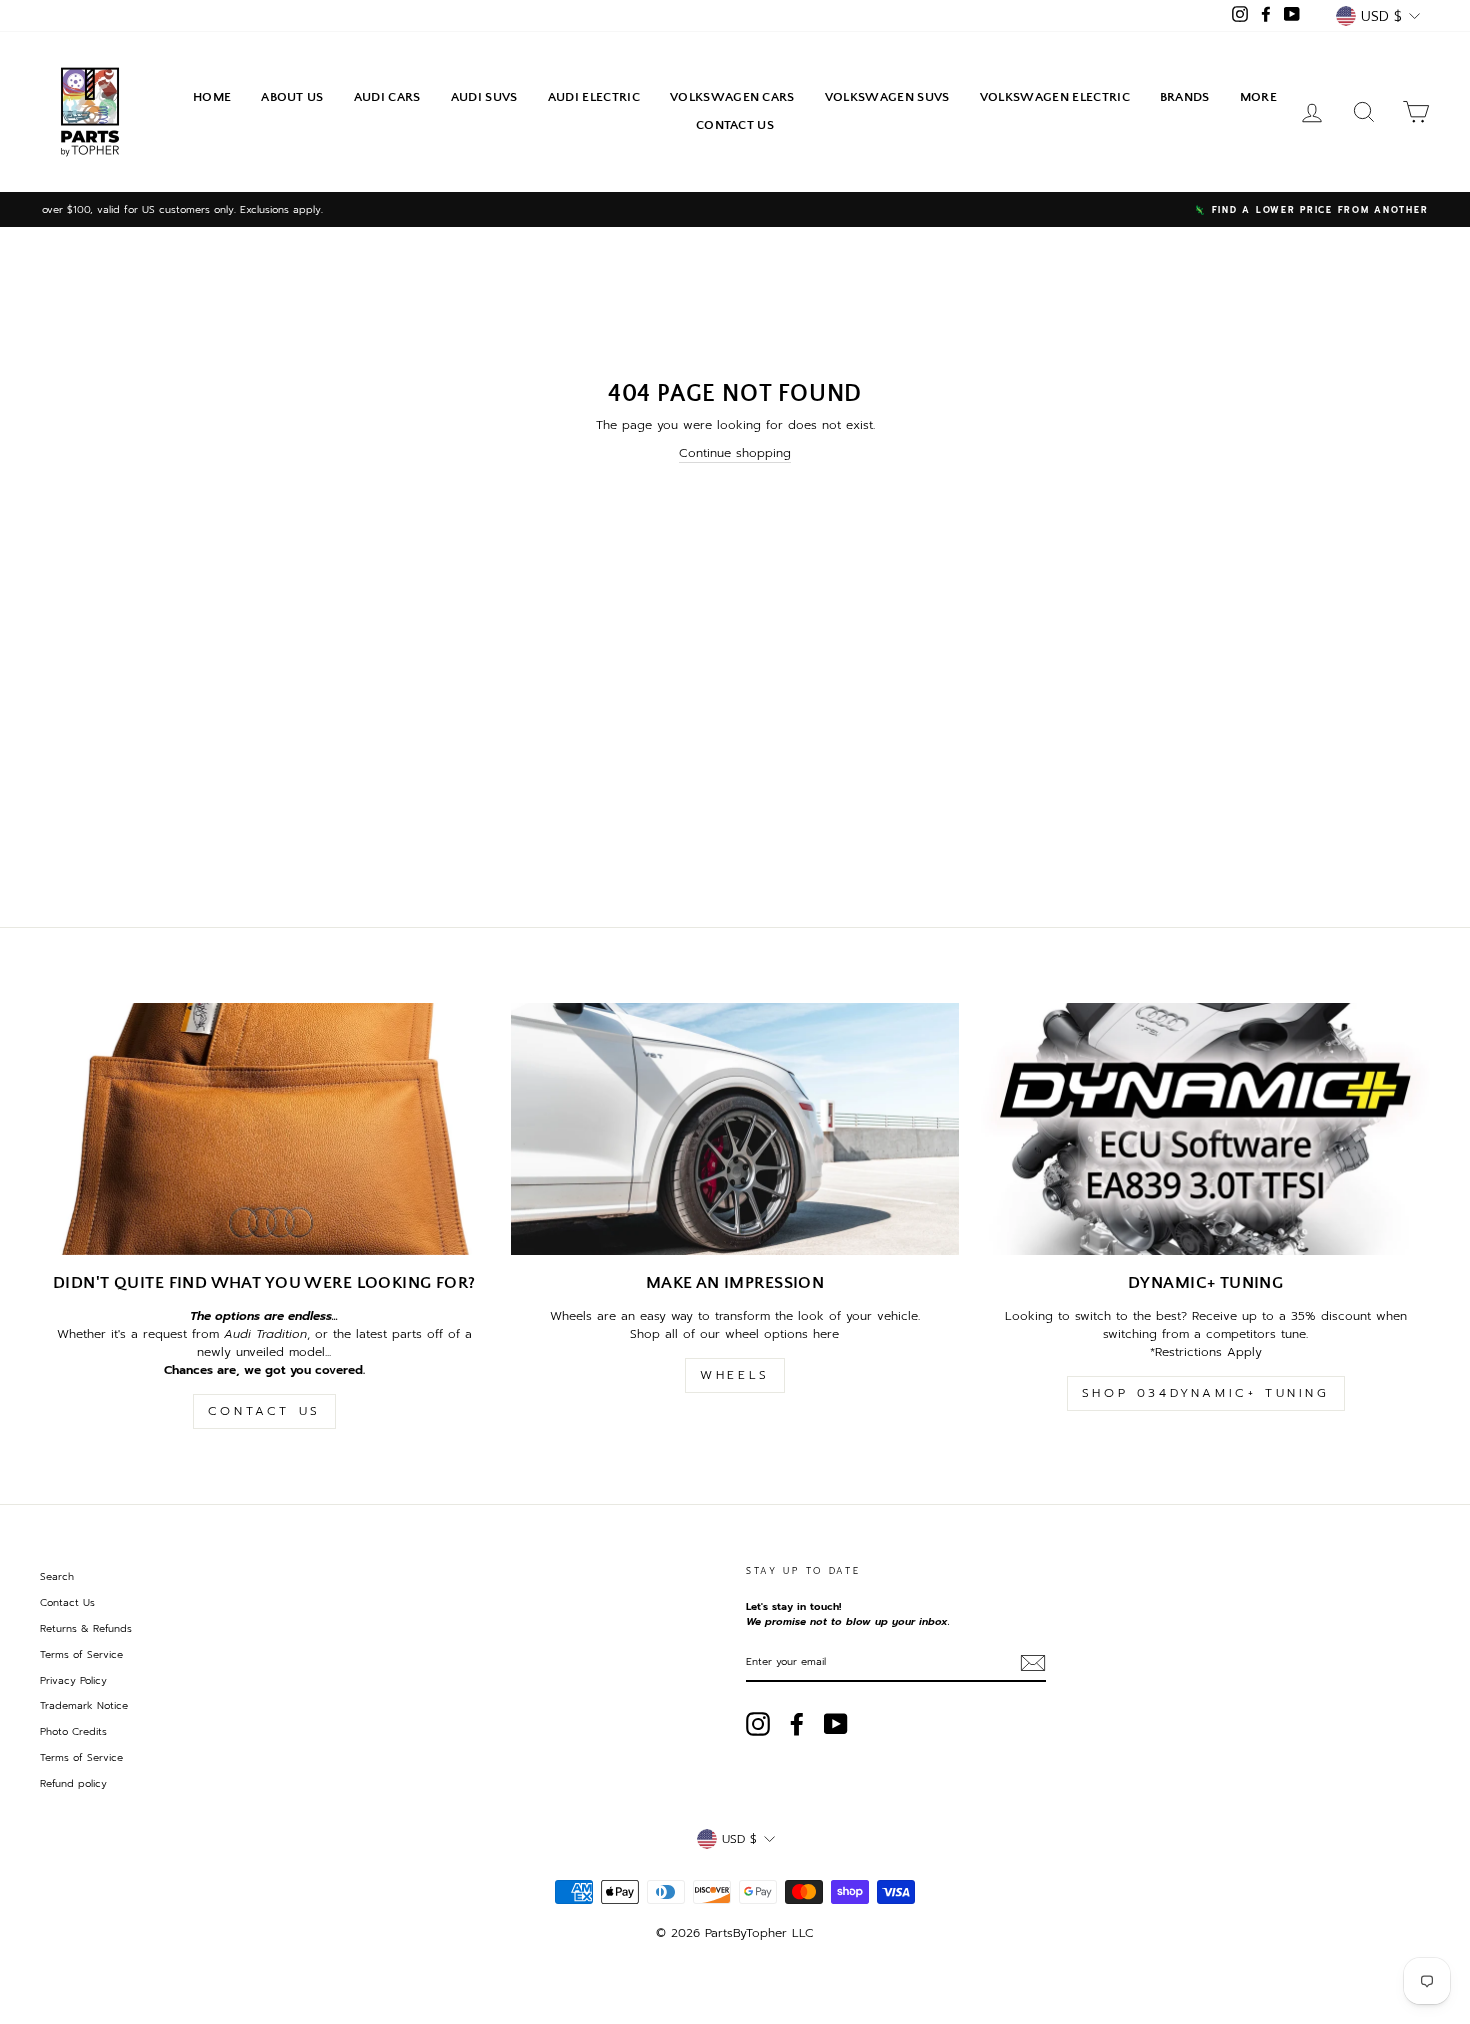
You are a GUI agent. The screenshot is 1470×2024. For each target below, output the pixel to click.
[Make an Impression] (735, 1129)
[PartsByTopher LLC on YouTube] (836, 1724)
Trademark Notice (84, 1705)
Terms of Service (81, 1654)
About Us (292, 97)
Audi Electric (594, 97)
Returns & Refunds (86, 1628)
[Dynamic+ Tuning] (1205, 1129)
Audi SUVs (484, 97)
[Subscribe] (1033, 1663)
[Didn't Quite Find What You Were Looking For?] (264, 1129)
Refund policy (73, 1783)
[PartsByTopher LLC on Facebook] (797, 1724)
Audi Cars (387, 97)
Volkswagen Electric (1055, 97)
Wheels (735, 1375)
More (1258, 97)
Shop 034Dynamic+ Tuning (1206, 1393)
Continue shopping (735, 453)
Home (212, 97)
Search (57, 1576)
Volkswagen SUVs (887, 97)
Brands (1185, 97)
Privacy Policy (73, 1680)
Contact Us (735, 125)
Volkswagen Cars (732, 97)
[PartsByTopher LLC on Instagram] (758, 1724)
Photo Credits (73, 1731)
